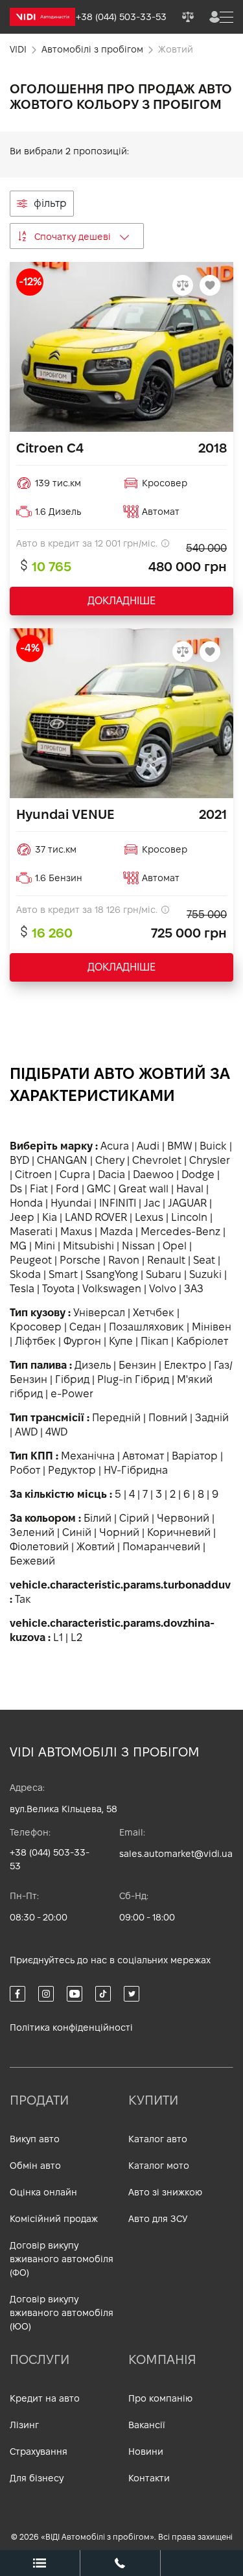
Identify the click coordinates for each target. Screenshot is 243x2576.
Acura (115, 1146)
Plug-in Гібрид (133, 1379)
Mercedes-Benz (180, 1232)
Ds (16, 1189)
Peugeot (31, 1260)
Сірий (134, 1518)
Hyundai (71, 1203)
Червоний (183, 1518)
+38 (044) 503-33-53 (50, 1859)
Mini (45, 1246)
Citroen (33, 1175)
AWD (26, 1432)
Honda (26, 1203)
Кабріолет (202, 1341)
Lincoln (189, 1217)
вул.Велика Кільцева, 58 (64, 1809)
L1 (58, 1637)
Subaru (164, 1274)
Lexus (149, 1217)
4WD (56, 1432)
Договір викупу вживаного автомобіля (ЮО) (62, 2313)
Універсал (99, 1313)
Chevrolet (157, 1160)
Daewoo (153, 1175)
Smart (63, 1274)
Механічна (88, 1456)
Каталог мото (159, 2166)
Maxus (76, 1232)
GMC (99, 1189)
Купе (121, 1341)
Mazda (116, 1232)
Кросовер (36, 1327)
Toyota (58, 1289)
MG (18, 1246)
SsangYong (112, 1274)
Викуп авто (35, 2139)
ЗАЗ (194, 1289)
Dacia (111, 1175)
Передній (116, 1418)
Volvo (163, 1289)
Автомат (143, 1456)
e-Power (72, 1394)
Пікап (155, 1341)
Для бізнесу (37, 2478)
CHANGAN (62, 1160)
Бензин (137, 1365)
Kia (50, 1217)
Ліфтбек (35, 1341)
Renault (166, 1260)
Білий (98, 1518)
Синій (77, 1532)
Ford (67, 1189)
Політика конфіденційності (71, 2027)
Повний (168, 1418)
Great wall (144, 1189)
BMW (179, 1146)
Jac (152, 1203)
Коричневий (179, 1532)
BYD (19, 1160)
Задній (212, 1418)
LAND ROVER (96, 1217)
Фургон (82, 1341)
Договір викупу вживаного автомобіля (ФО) (62, 2259)
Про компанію (160, 2398)
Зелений (32, 1532)
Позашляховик (146, 1327)
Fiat (39, 1189)
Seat (204, 1260)
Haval (190, 1189)
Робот (25, 1470)
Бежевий (32, 1561)
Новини (146, 2452)
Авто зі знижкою (165, 2192)
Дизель (93, 1365)
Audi (148, 1146)
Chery (110, 1160)
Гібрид (72, 1379)
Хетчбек (154, 1313)
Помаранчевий (161, 1547)
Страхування (39, 2452)
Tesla (22, 1289)
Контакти (149, 2478)
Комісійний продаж (54, 2219)
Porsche (80, 1260)
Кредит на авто (45, 2398)
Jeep (22, 1217)
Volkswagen (112, 1289)
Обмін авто (35, 2166)
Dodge (198, 1175)
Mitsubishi (88, 1246)
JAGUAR (187, 1203)
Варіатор (195, 1456)
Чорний (119, 1532)
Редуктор (72, 1470)
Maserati (31, 1232)
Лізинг (24, 2425)
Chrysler (210, 1160)
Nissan (138, 1246)
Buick (213, 1146)
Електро (185, 1365)
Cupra (75, 1175)
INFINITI (118, 1203)
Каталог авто (158, 2139)
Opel (175, 1246)
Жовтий (96, 1547)
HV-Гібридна (136, 1470)
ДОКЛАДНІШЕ (121, 601)
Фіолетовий (39, 1547)
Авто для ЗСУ (158, 2219)
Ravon (124, 1260)
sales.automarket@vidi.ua (176, 1854)
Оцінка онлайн (43, 2192)
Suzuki (205, 1274)
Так (23, 1599)
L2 (76, 1637)
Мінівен (212, 1327)
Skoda (25, 1274)
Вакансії (147, 2425)
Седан (85, 1327)
